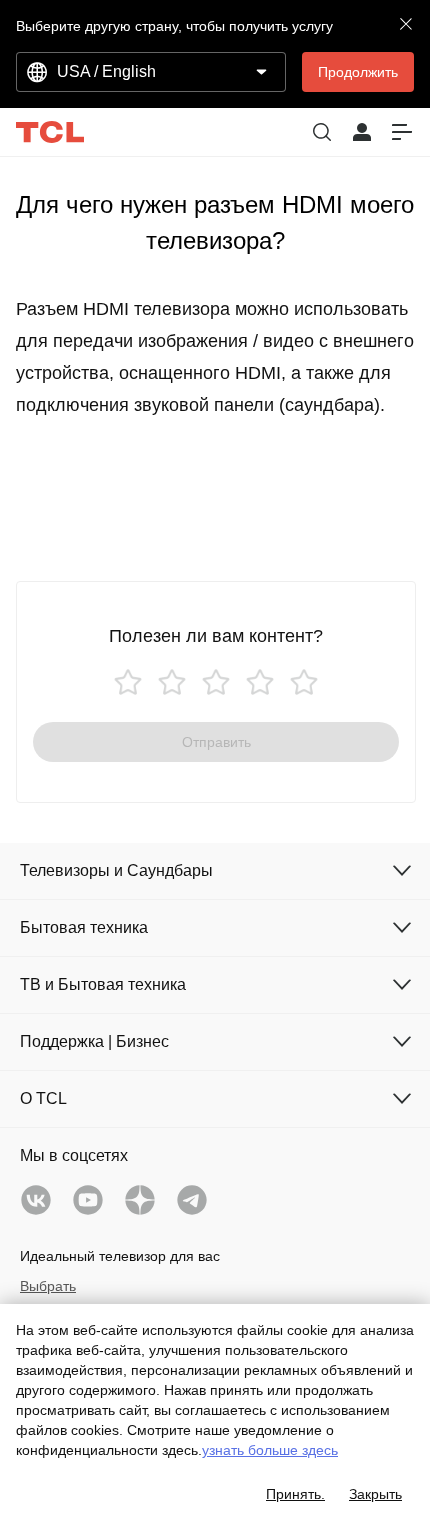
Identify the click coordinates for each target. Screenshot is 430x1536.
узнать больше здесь (270, 1450)
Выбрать (48, 1286)
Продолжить (358, 72)
